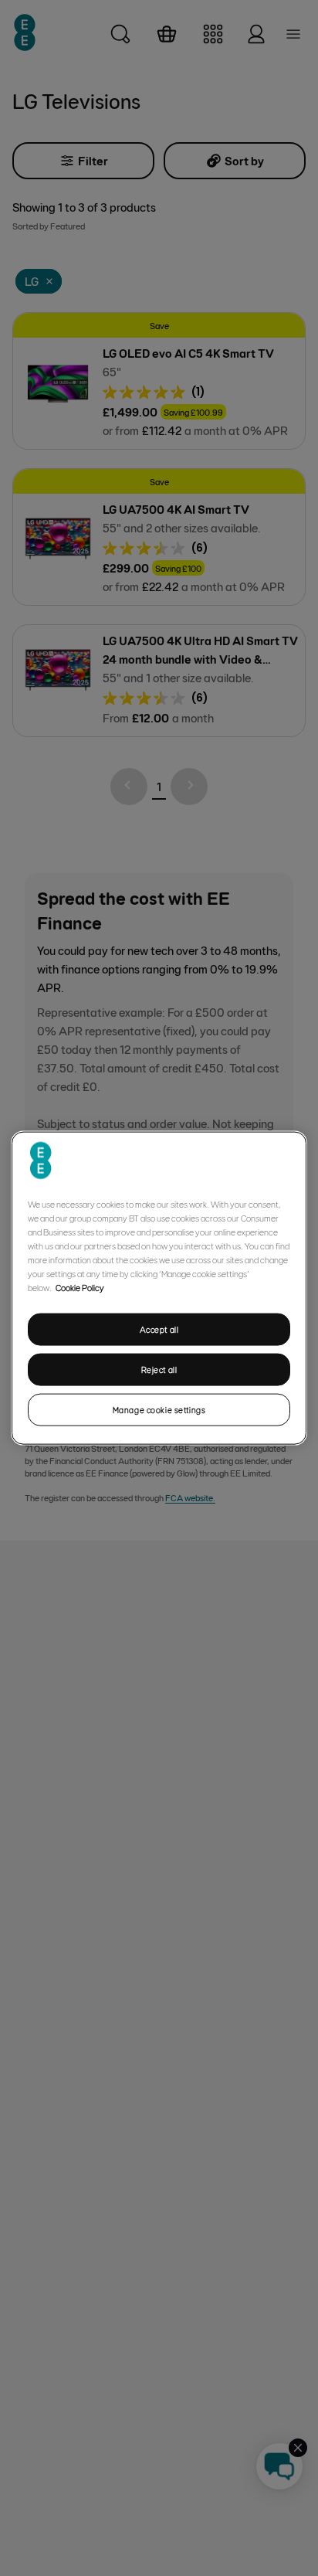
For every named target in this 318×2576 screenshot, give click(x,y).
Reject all (159, 1370)
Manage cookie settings (159, 1409)
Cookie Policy (80, 1287)
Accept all (159, 1329)
